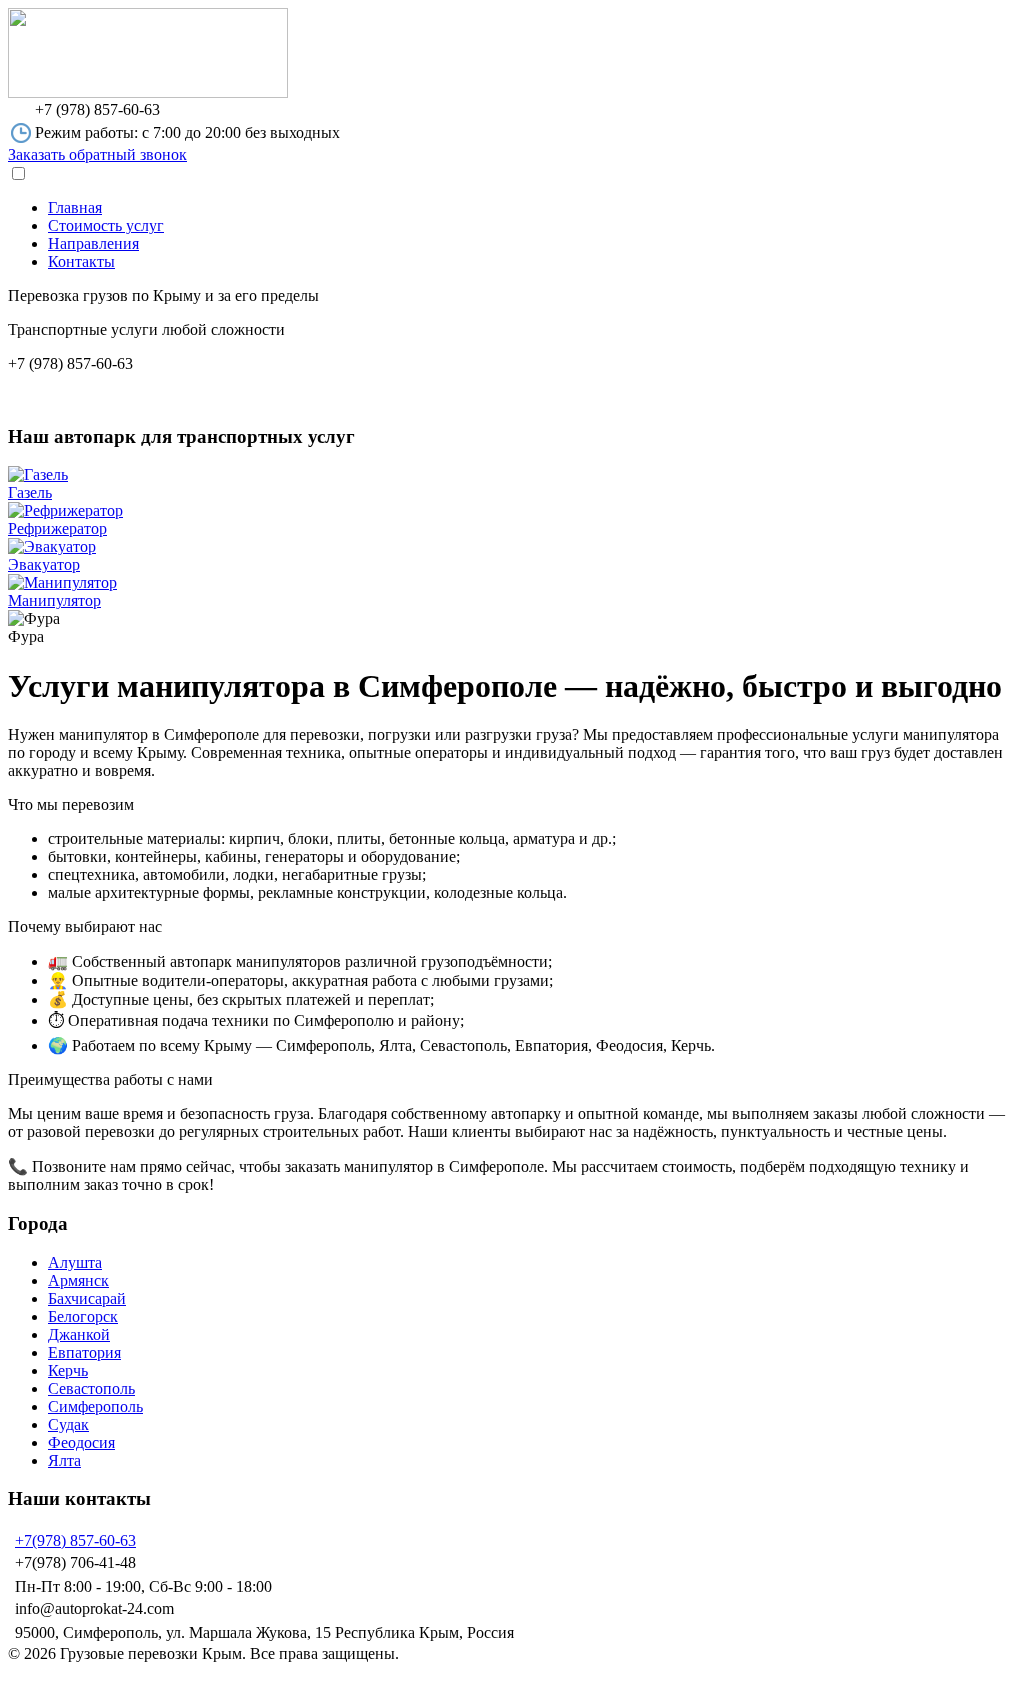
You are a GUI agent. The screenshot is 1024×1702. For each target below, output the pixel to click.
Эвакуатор (44, 564)
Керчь (68, 1370)
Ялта (64, 1460)
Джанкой (79, 1334)
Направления (93, 243)
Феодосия (81, 1442)
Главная (75, 207)
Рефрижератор (57, 528)
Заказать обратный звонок (97, 154)
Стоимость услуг (106, 225)
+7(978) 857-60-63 (75, 1540)
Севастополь (91, 1388)
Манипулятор (54, 600)
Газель (30, 492)
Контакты (81, 261)
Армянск (78, 1280)
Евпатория (84, 1352)
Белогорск (83, 1316)
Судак (68, 1424)
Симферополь (95, 1406)
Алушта (75, 1262)
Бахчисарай (87, 1298)
